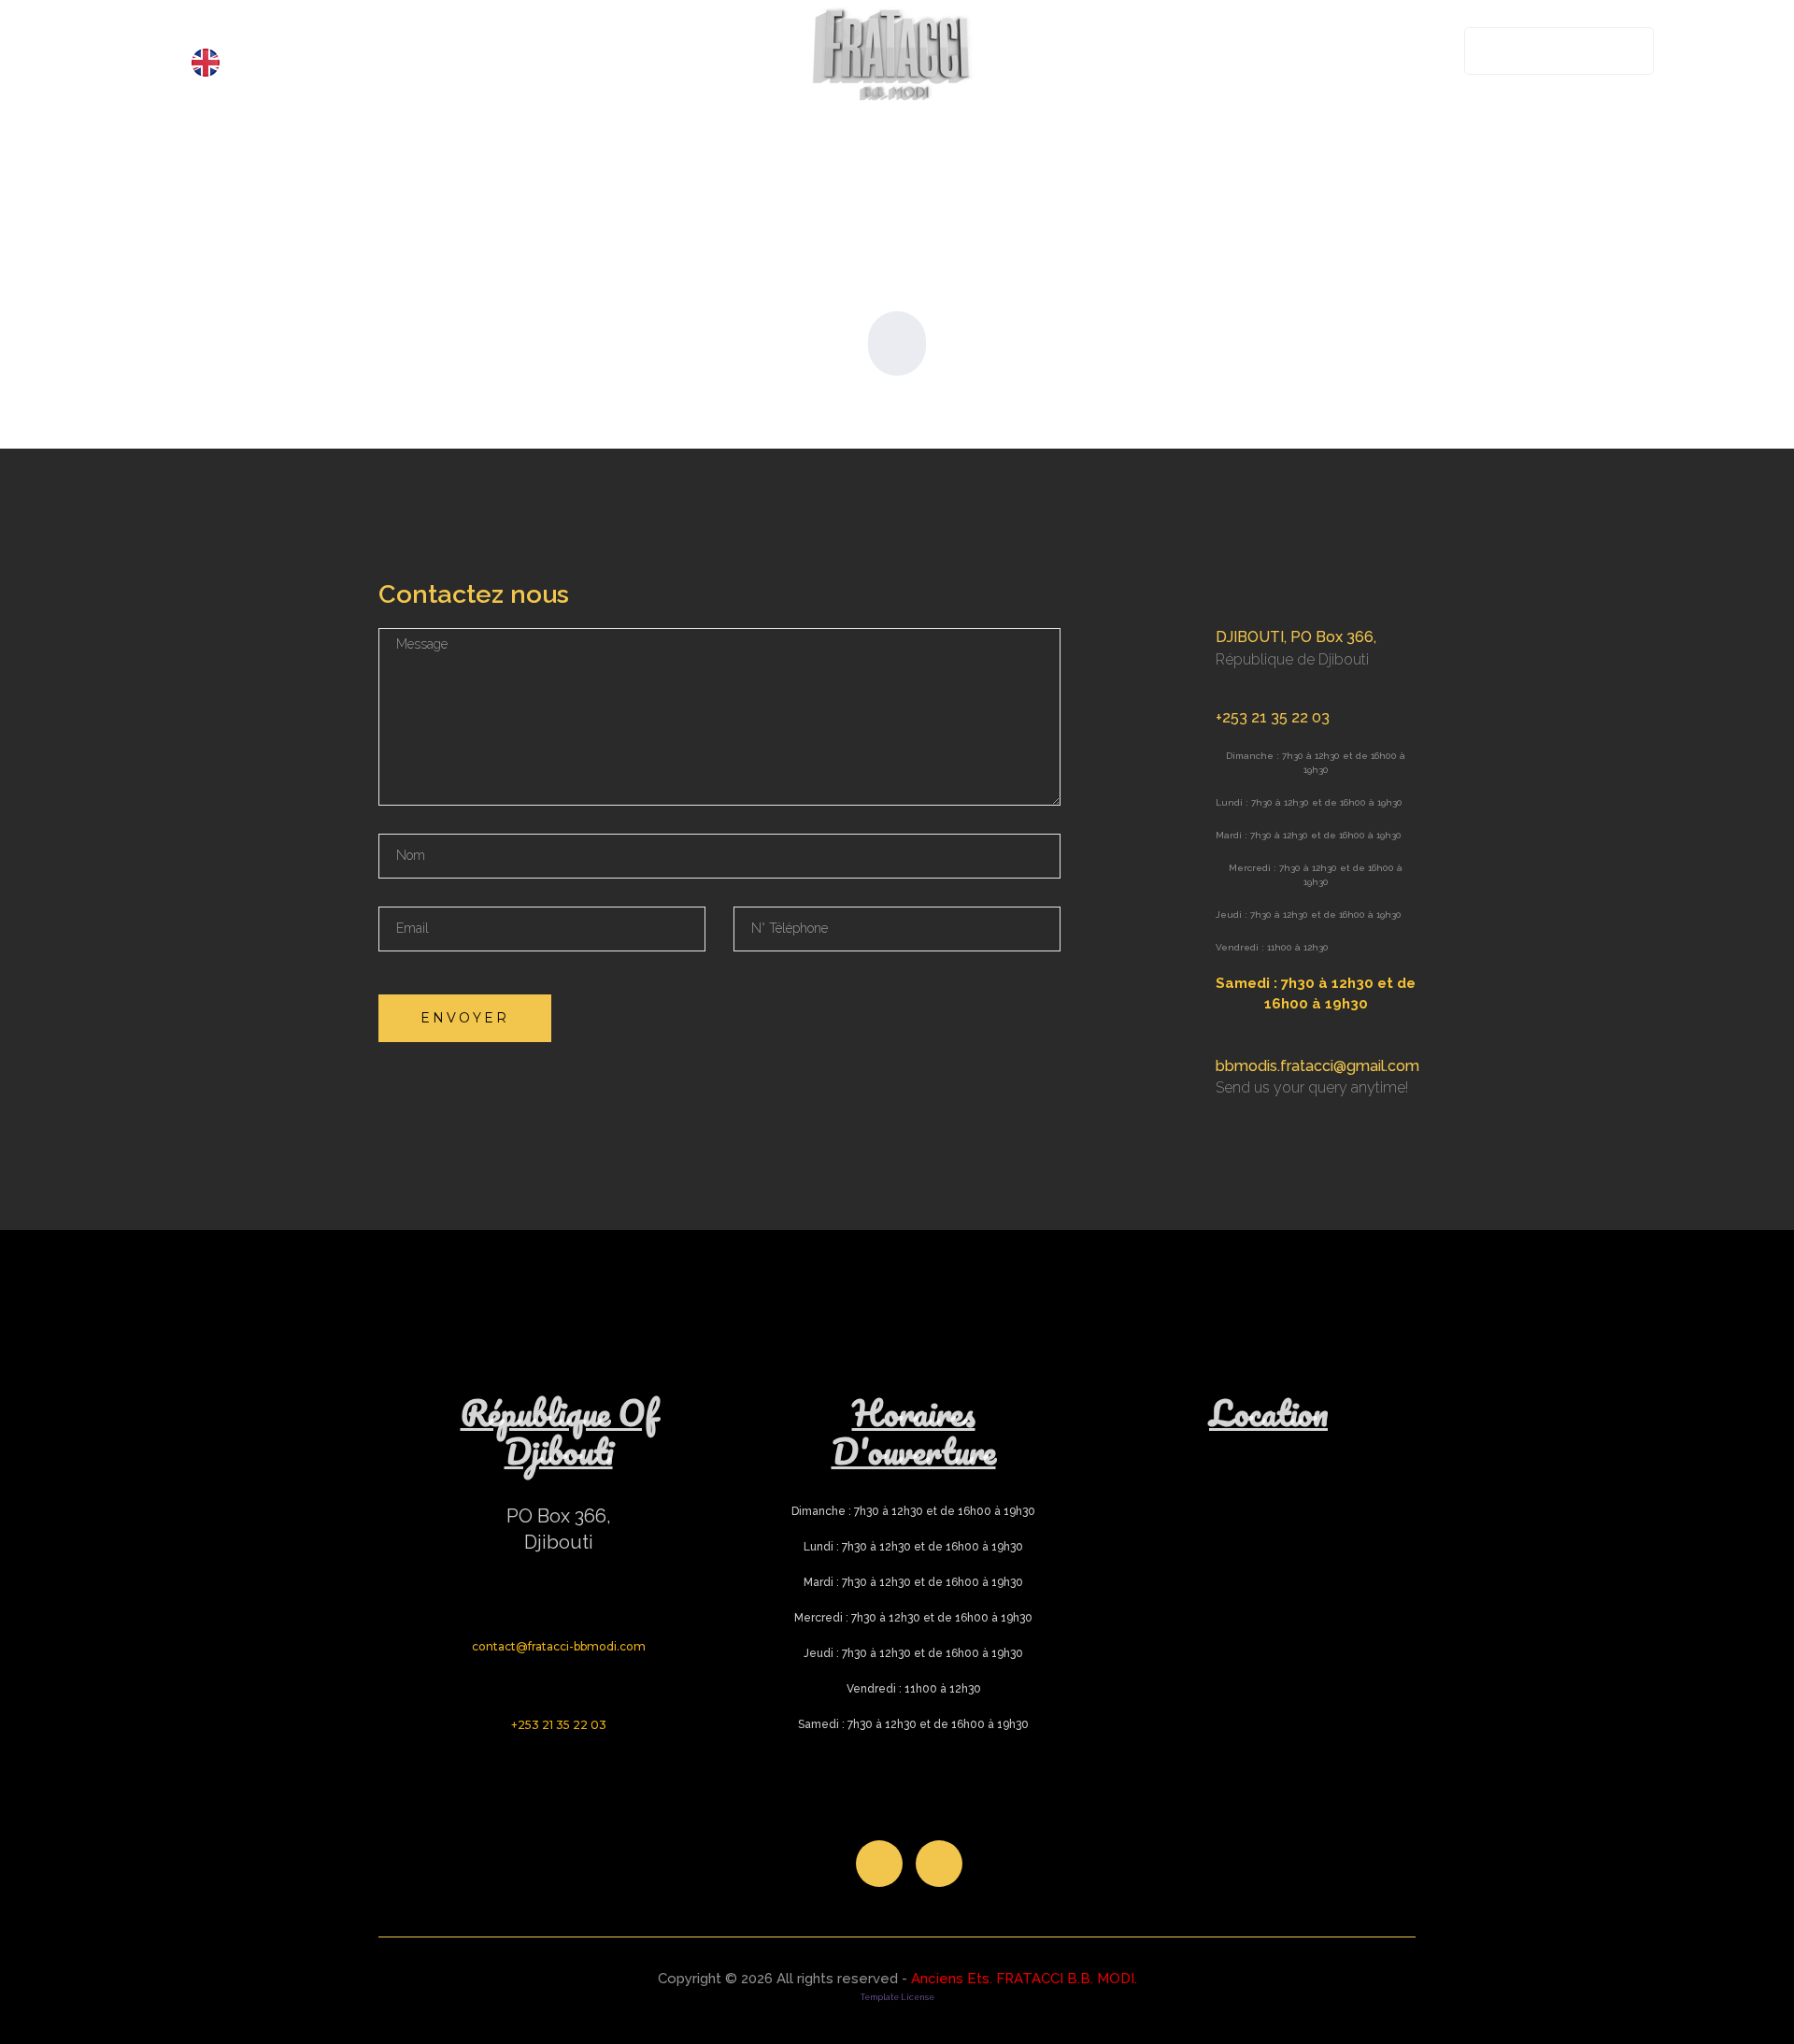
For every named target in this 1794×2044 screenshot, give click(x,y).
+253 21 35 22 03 (1566, 51)
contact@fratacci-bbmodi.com (559, 1646)
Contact (645, 28)
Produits (327, 28)
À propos (449, 28)
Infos (549, 28)
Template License (897, 1997)
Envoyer (465, 1018)
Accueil (219, 28)
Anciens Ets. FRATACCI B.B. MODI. (1024, 1979)
